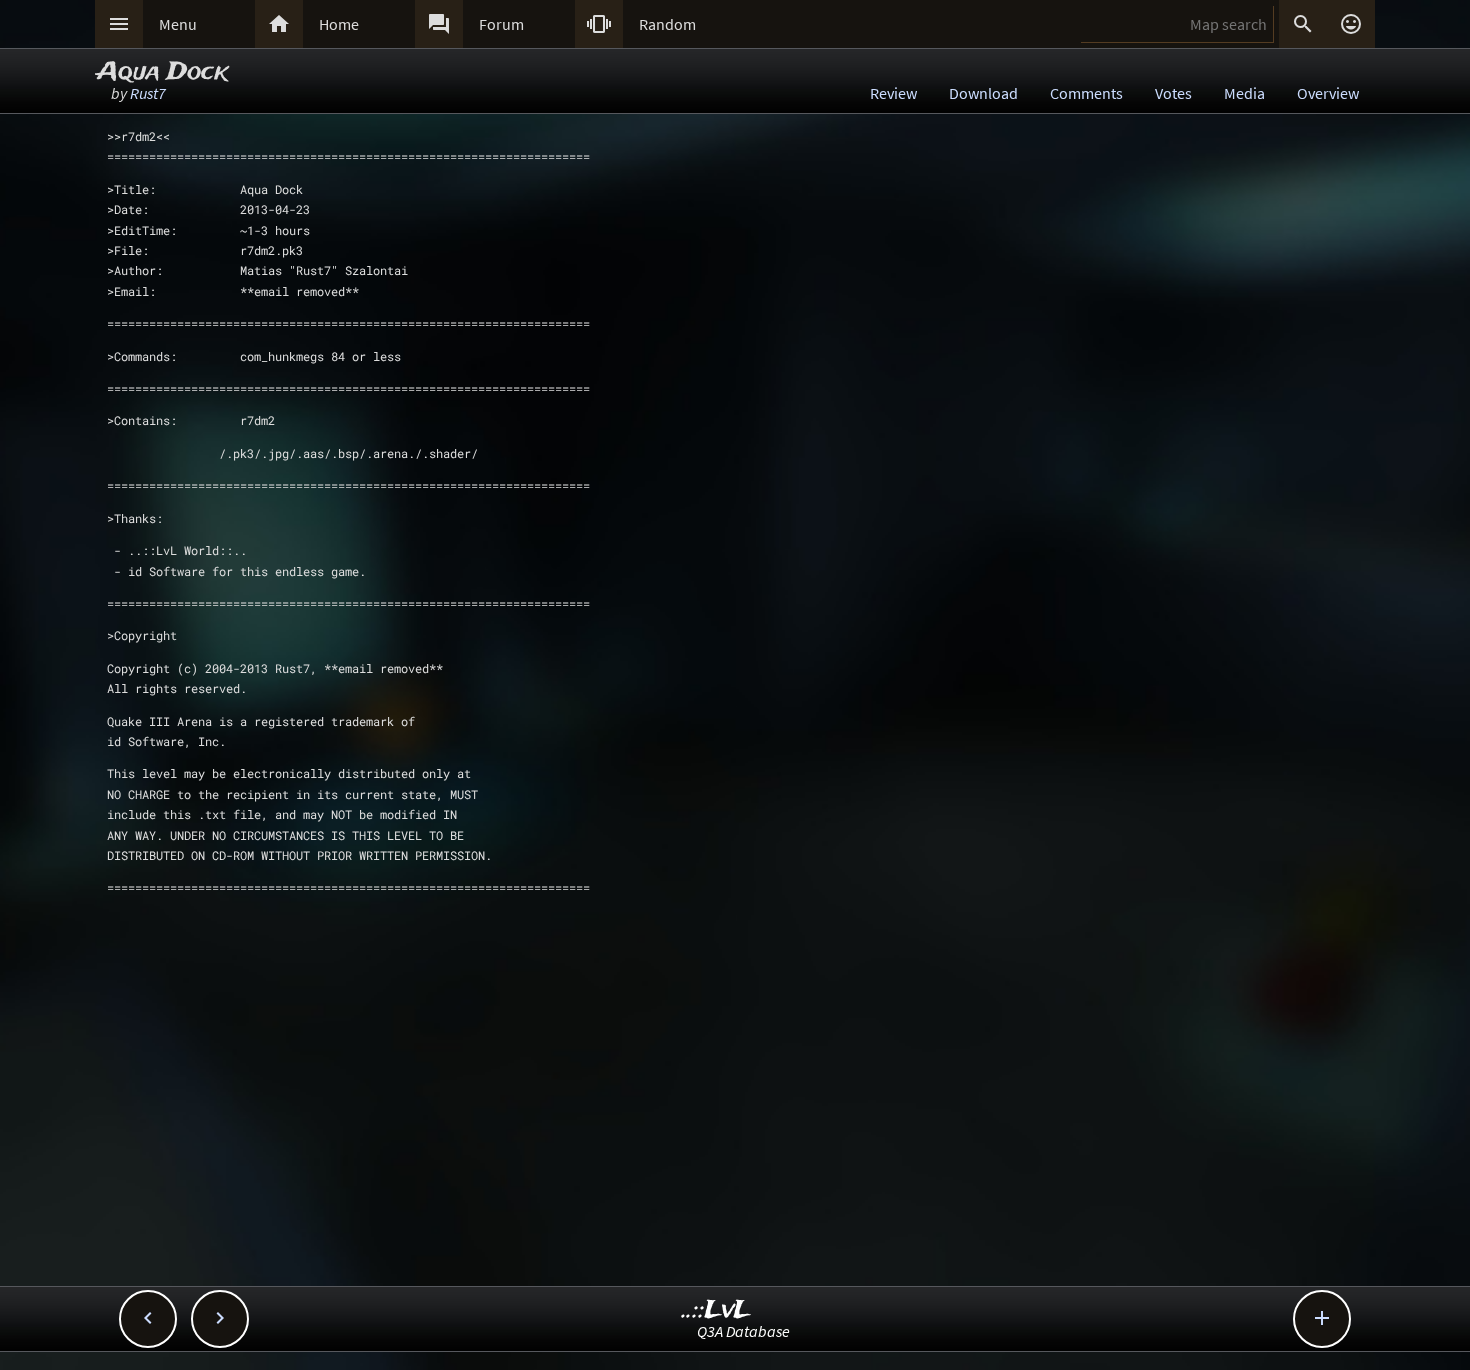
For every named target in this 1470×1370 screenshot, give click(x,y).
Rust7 (148, 93)
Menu (178, 24)
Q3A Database (743, 1331)
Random (667, 24)
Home (339, 24)
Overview (1328, 93)
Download (983, 93)
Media (1244, 93)
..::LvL (716, 1310)
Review (893, 93)
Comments (1086, 93)
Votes (1173, 93)
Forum (501, 24)
